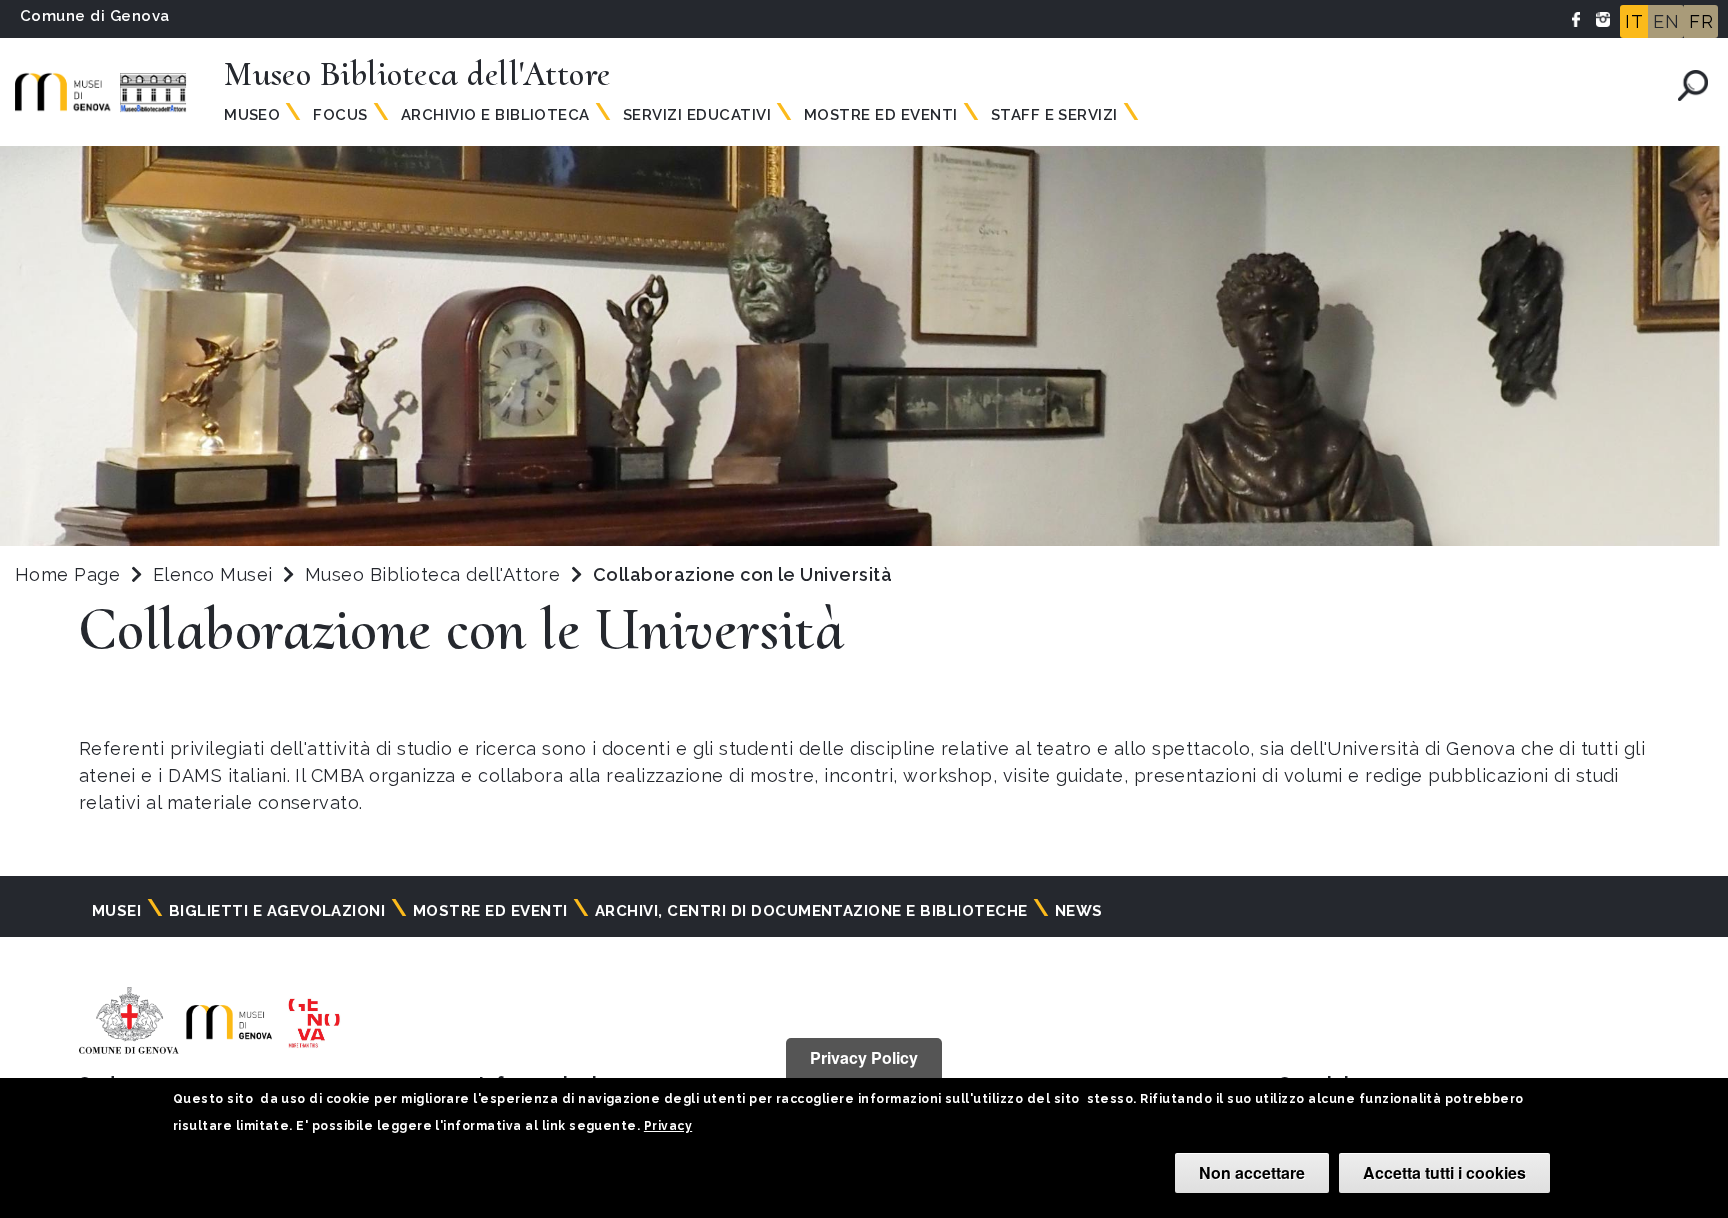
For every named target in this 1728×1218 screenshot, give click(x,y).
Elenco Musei (213, 574)
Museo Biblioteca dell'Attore (435, 574)
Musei (116, 911)
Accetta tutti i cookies (1444, 1172)
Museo (252, 115)
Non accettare (1252, 1172)
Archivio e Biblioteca (495, 115)
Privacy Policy (864, 1057)
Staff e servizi (1054, 115)
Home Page (67, 574)
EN (1666, 21)
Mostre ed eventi (881, 115)
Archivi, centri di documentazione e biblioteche (811, 911)
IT (1634, 21)
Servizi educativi (697, 115)
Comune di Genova (95, 16)
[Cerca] (1693, 85)
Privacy (668, 1126)
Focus (340, 115)
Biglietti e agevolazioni (277, 911)
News (1079, 911)
